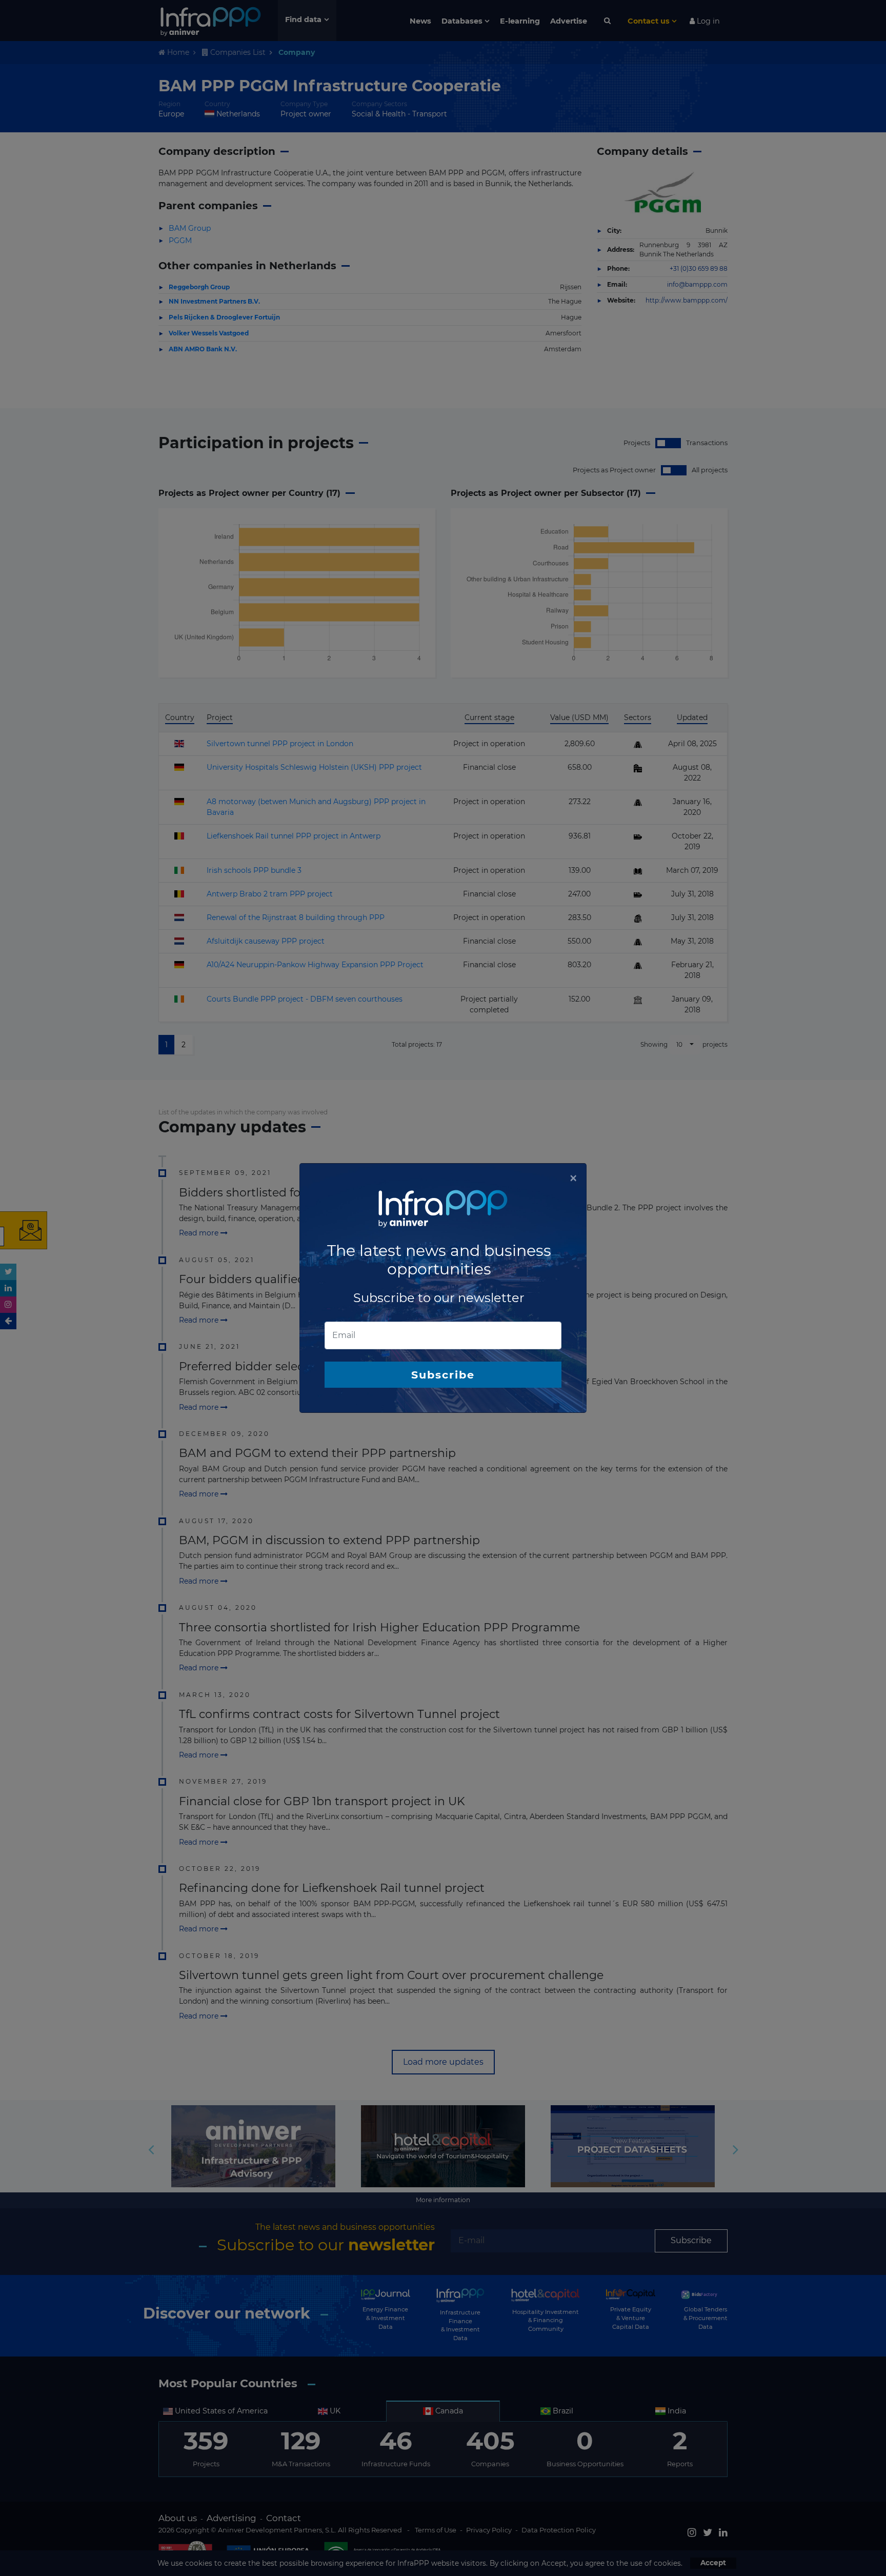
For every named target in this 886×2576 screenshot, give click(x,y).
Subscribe (443, 1375)
